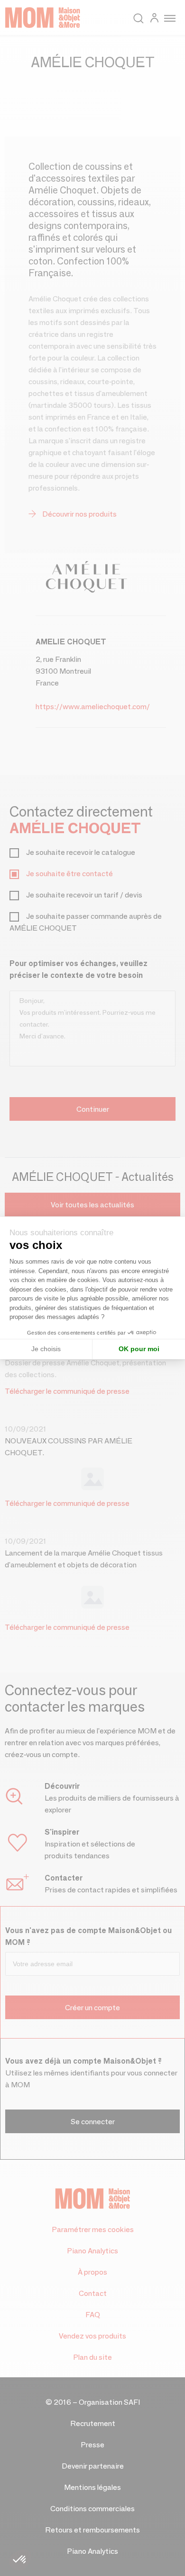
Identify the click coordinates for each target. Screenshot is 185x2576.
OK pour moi (139, 1349)
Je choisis (46, 1349)
